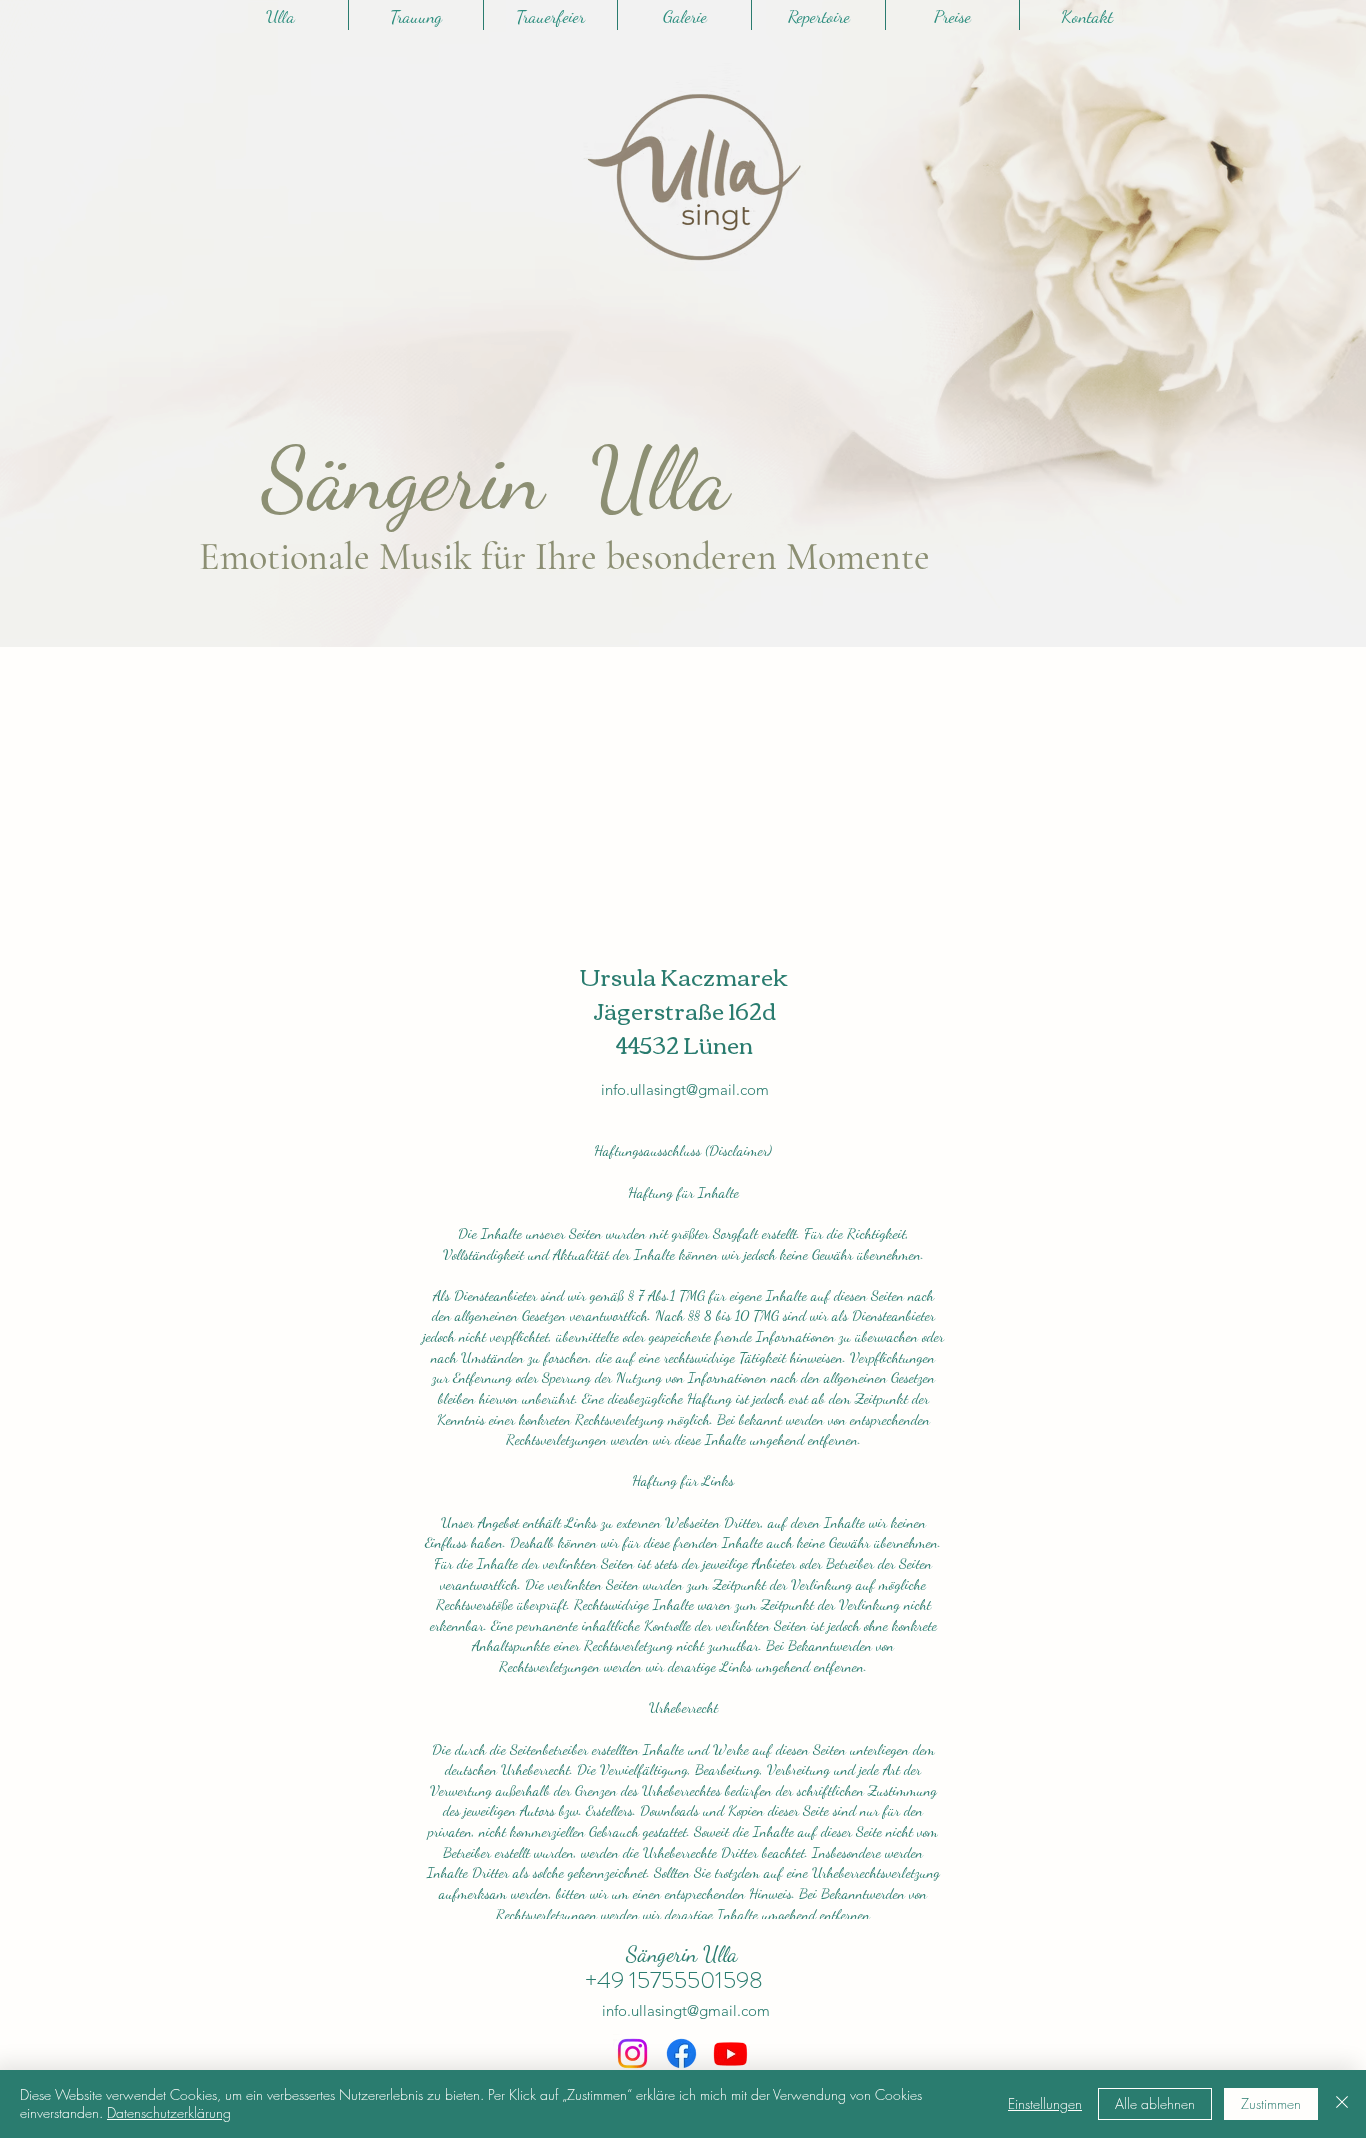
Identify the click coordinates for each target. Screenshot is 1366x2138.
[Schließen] (1342, 2104)
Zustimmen (1271, 2103)
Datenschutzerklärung (169, 2112)
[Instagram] (632, 2053)
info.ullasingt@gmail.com (685, 1089)
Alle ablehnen (1155, 2103)
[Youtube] (730, 2053)
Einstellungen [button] (1045, 2103)
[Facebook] (681, 2053)
